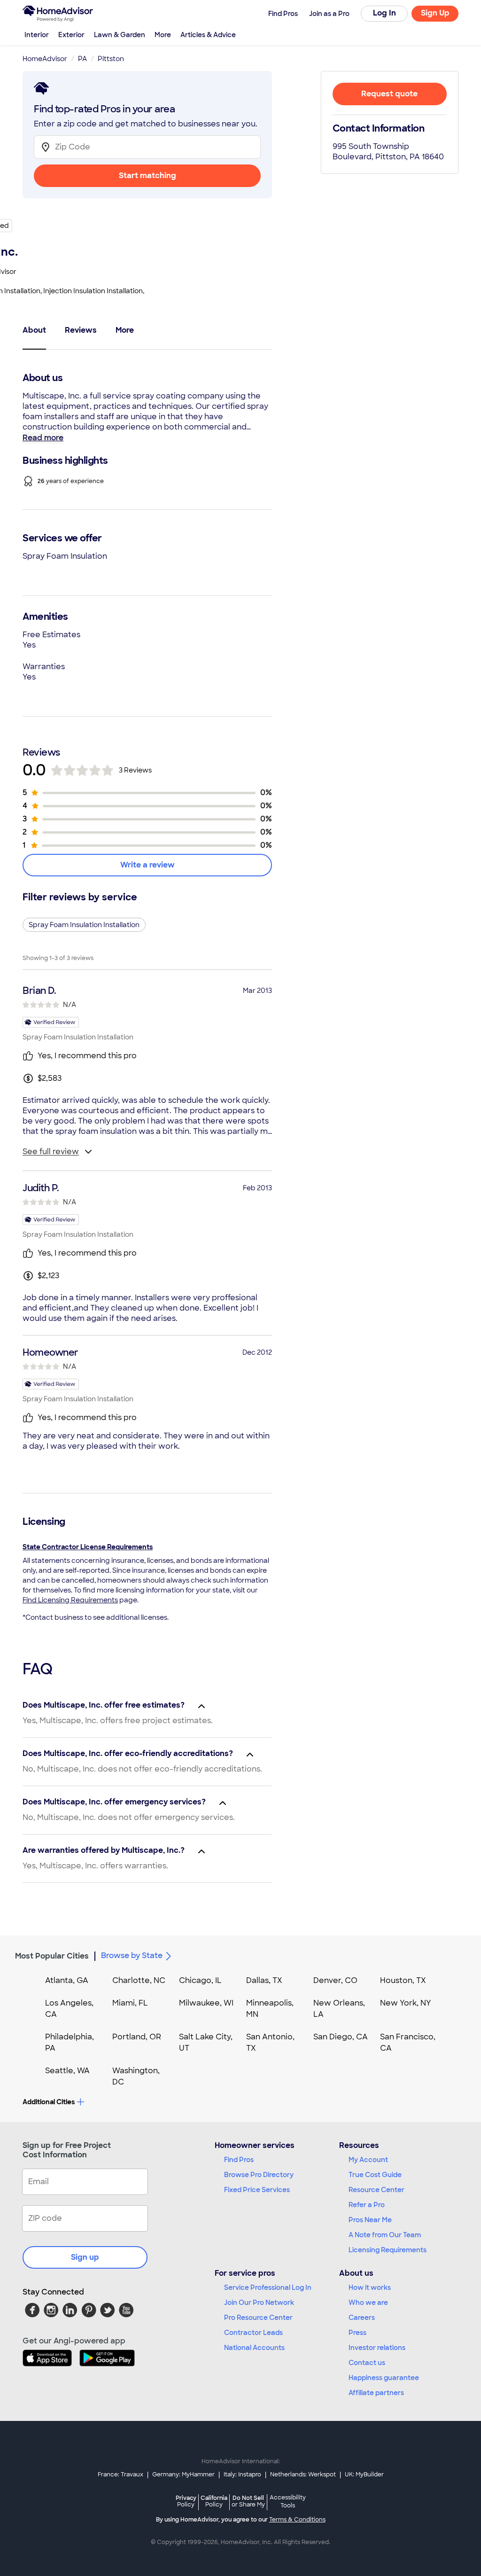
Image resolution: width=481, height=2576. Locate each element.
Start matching (147, 176)
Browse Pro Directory (259, 2175)
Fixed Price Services (257, 2190)
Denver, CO (335, 1980)
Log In (384, 13)
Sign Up (435, 13)
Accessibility (288, 2502)
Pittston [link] (111, 59)
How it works (370, 2287)
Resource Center (376, 2190)
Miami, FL (130, 2003)
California (214, 2501)
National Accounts (254, 2348)
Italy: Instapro (242, 2475)
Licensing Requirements (388, 2250)
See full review (51, 1151)
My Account (368, 2160)
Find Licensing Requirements (70, 1600)
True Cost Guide (375, 2175)
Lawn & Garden (120, 35)
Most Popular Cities (52, 1956)
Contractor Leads (253, 2333)
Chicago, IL (200, 1980)
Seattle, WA (67, 2071)
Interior (37, 35)
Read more (43, 438)
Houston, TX (403, 1980)
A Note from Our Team (385, 2235)
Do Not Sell (248, 2501)
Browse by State (132, 1955)
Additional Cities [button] (49, 2102)
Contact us (367, 2363)
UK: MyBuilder (364, 2475)
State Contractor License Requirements (88, 1547)
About (34, 330)
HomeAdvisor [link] (45, 59)
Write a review (147, 865)
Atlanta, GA (67, 1980)
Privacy (186, 2501)
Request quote (389, 94)
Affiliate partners (376, 2393)
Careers (362, 2318)
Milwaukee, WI (206, 2003)
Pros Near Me (370, 2220)
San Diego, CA (341, 2037)
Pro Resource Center (258, 2318)
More (163, 35)
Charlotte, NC (139, 1980)
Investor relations (377, 2348)
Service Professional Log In (268, 2287)
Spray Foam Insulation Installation (84, 925)
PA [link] (82, 59)
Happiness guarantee (384, 2378)
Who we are (368, 2303)
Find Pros (239, 2160)
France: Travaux (120, 2475)
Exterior (71, 35)
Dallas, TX (264, 1980)
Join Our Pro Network (259, 2303)
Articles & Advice (208, 35)
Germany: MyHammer (183, 2475)
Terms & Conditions (297, 2520)
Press (357, 2333)
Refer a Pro (367, 2205)
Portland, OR (137, 2037)
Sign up (85, 2257)
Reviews (81, 330)
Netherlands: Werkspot (303, 2475)
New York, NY (406, 2003)
